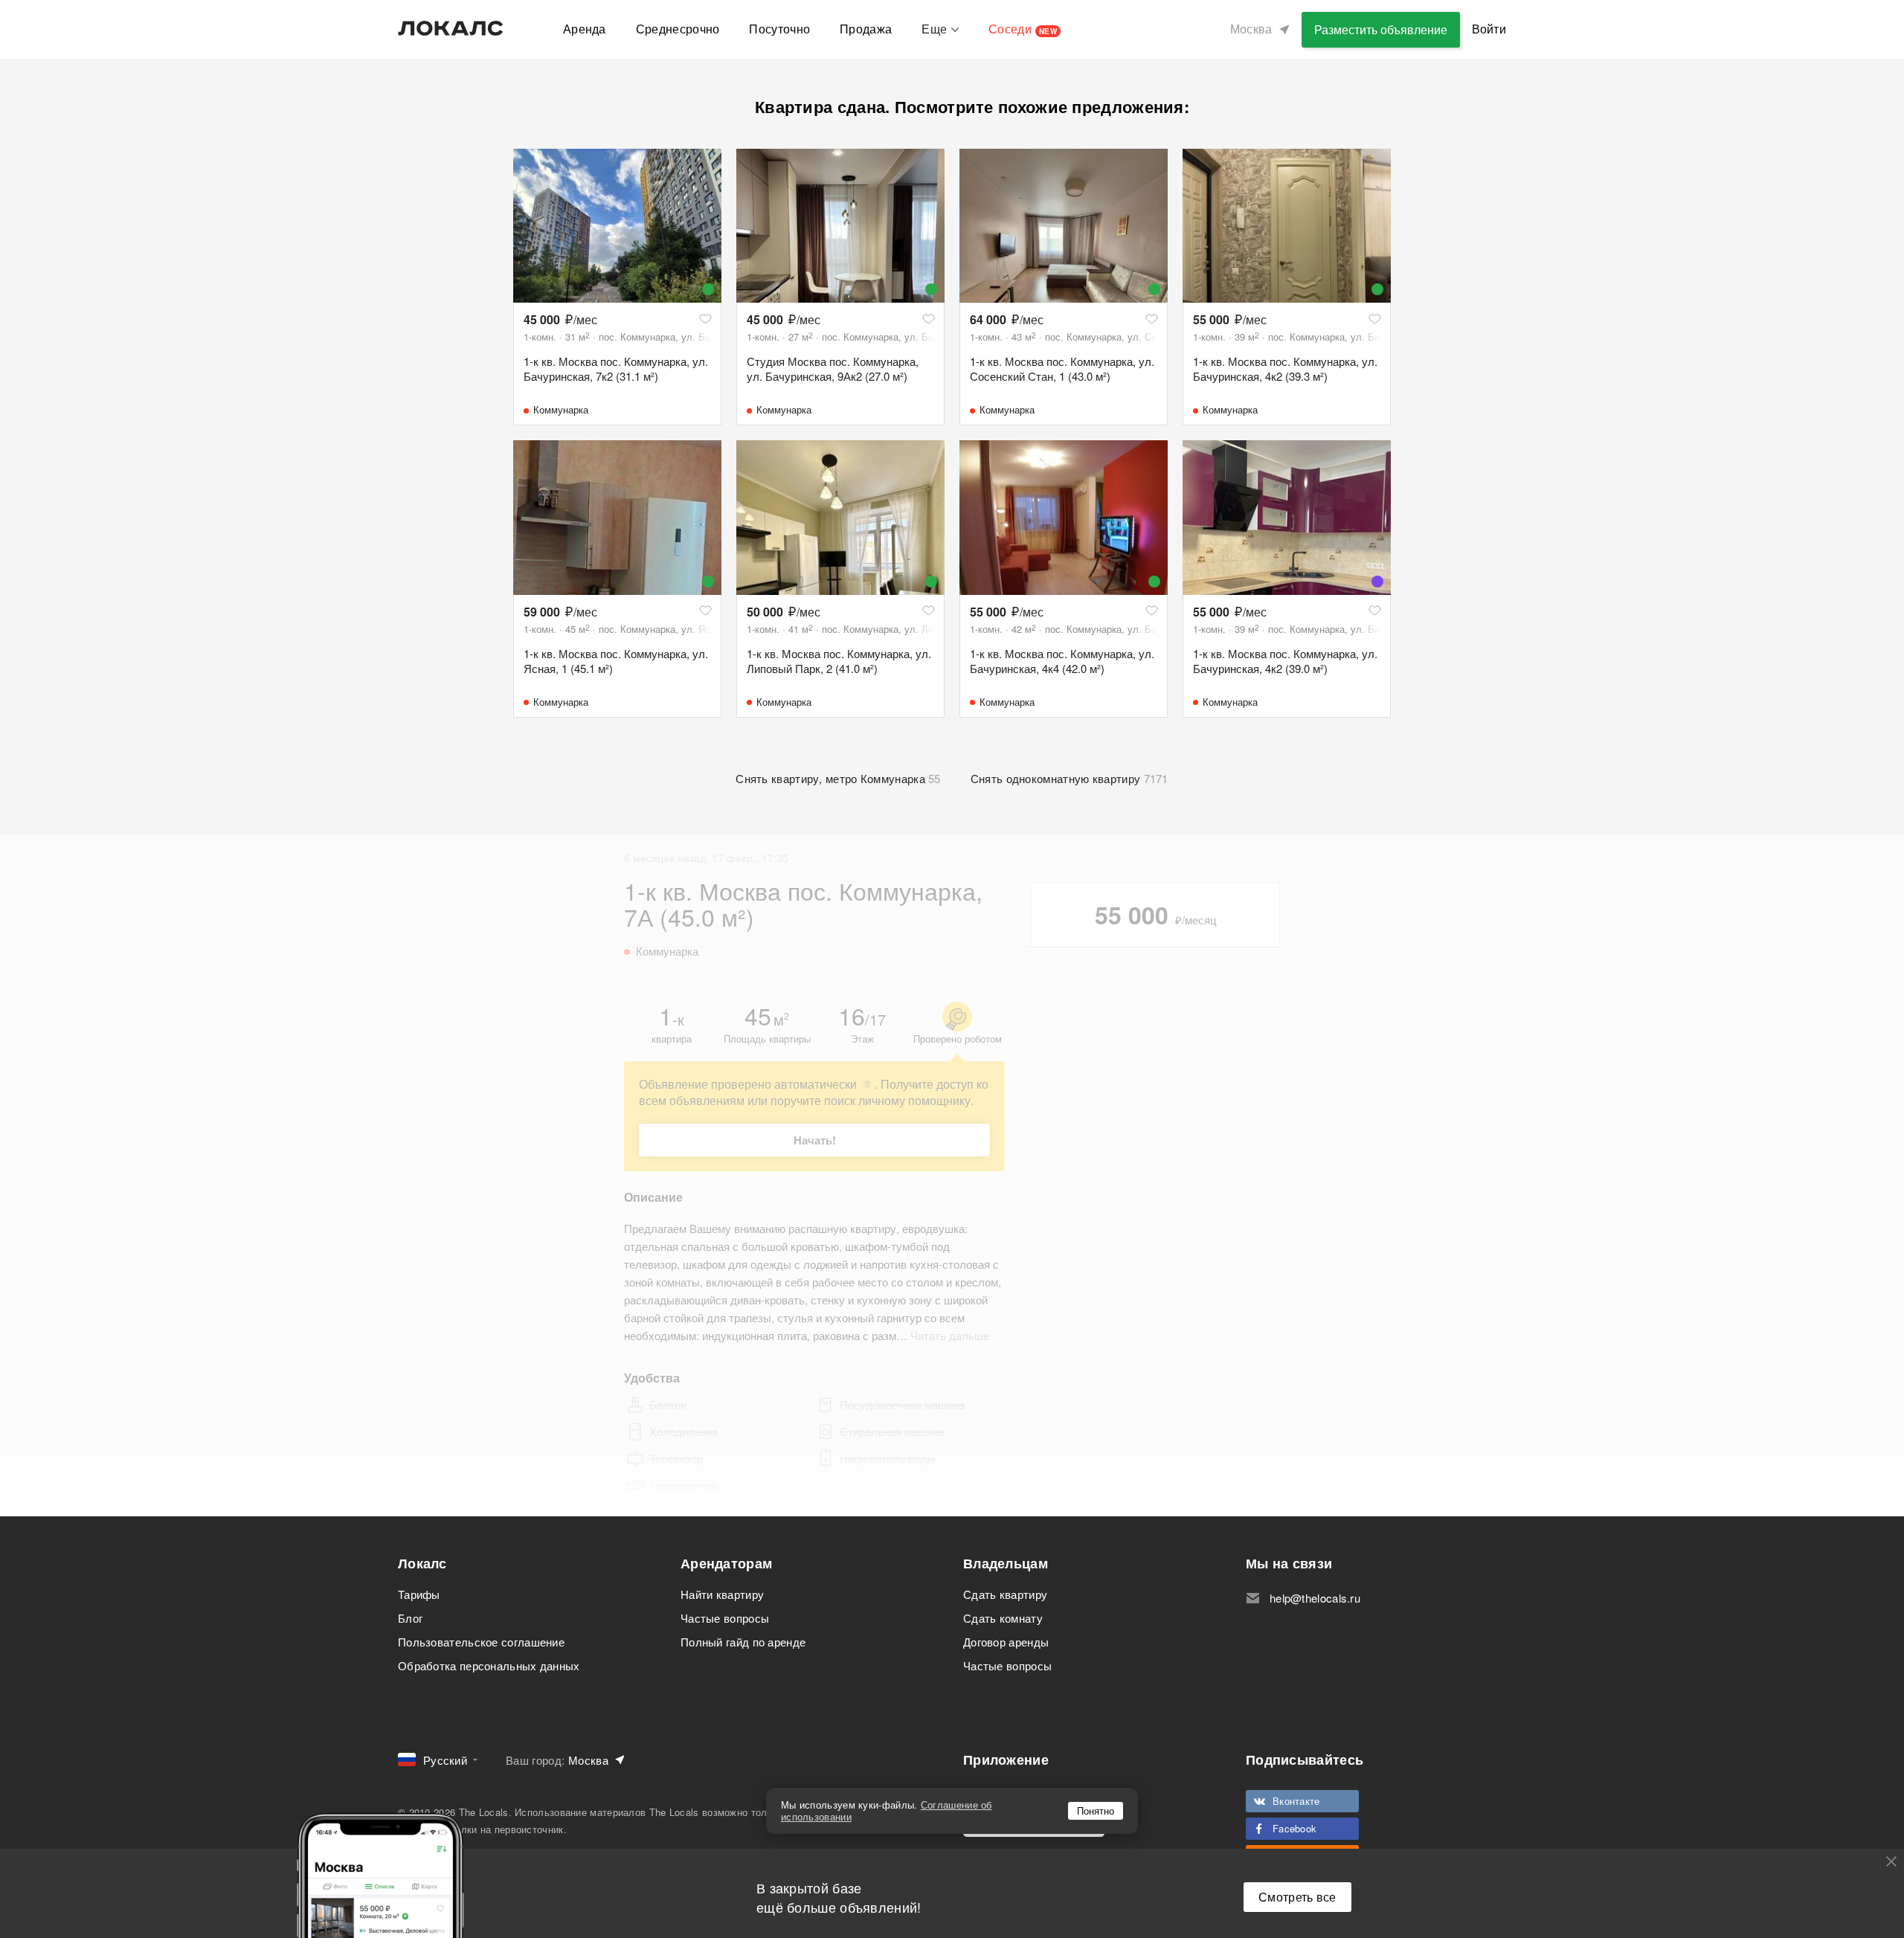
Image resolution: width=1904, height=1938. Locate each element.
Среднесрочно (678, 29)
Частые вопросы (725, 1618)
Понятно (1096, 1810)
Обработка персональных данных (489, 1665)
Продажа (866, 29)
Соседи (1023, 29)
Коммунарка (561, 409)
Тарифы (419, 1594)
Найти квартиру (722, 1594)
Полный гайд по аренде (743, 1642)
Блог (410, 1618)
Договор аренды (1006, 1642)
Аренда (585, 29)
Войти (1489, 29)
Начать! (815, 1140)
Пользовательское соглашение (481, 1642)
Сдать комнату (1003, 1618)
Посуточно (779, 29)
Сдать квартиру (1005, 1594)
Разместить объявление (1381, 29)
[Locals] (451, 28)
